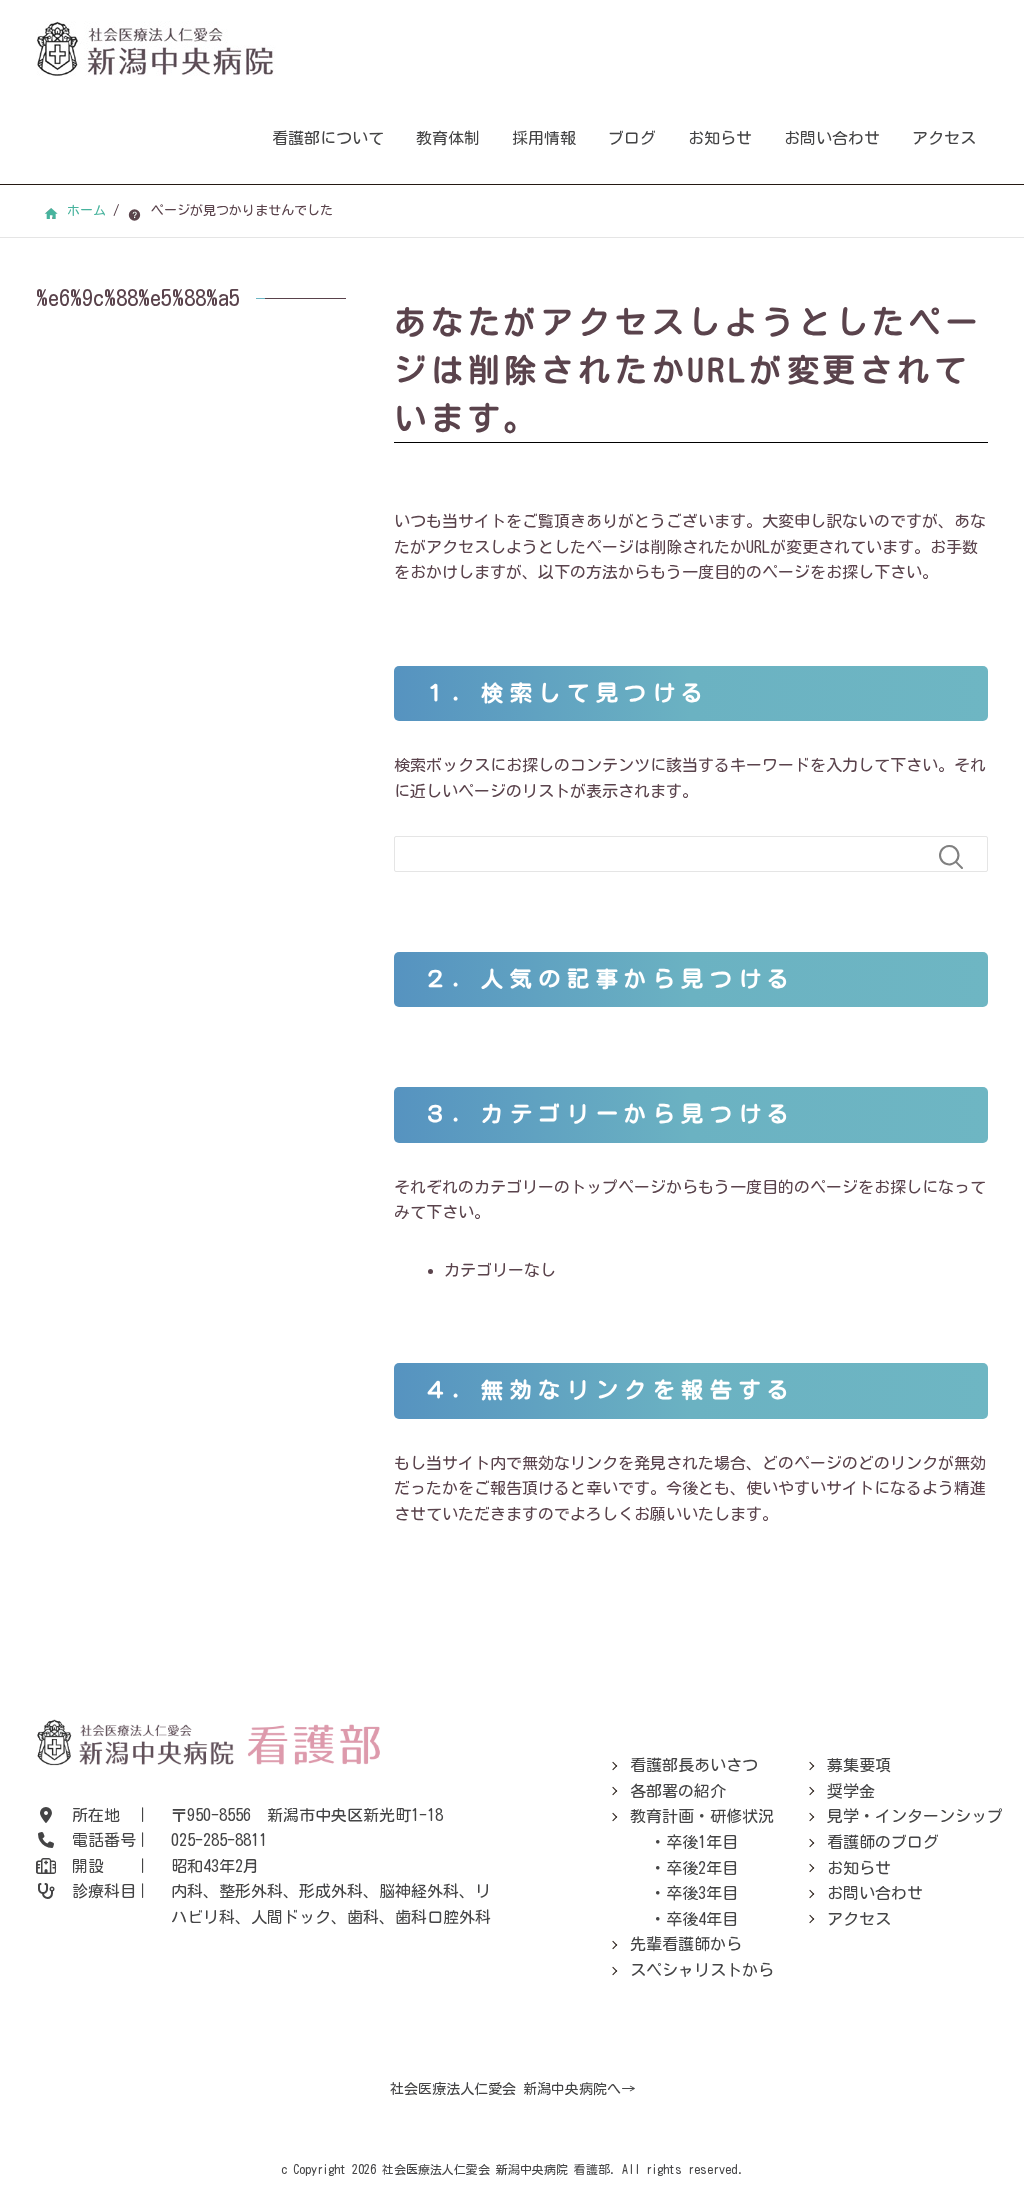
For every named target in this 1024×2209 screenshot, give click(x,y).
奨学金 (851, 1791)
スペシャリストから (702, 1970)
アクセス (944, 138)
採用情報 (544, 138)
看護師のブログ (883, 1842)
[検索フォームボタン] (959, 857)
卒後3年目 (702, 1893)
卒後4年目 (702, 1919)
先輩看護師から (686, 1944)
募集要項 (859, 1765)
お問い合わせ (832, 138)
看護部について (328, 138)
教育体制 (448, 138)
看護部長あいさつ (694, 1765)
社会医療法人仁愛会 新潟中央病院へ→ (512, 2089)
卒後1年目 (702, 1842)
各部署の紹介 (678, 1791)
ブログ (632, 138)
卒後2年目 (702, 1868)
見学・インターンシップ (915, 1816)
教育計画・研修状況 (702, 1816)
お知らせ (720, 138)
